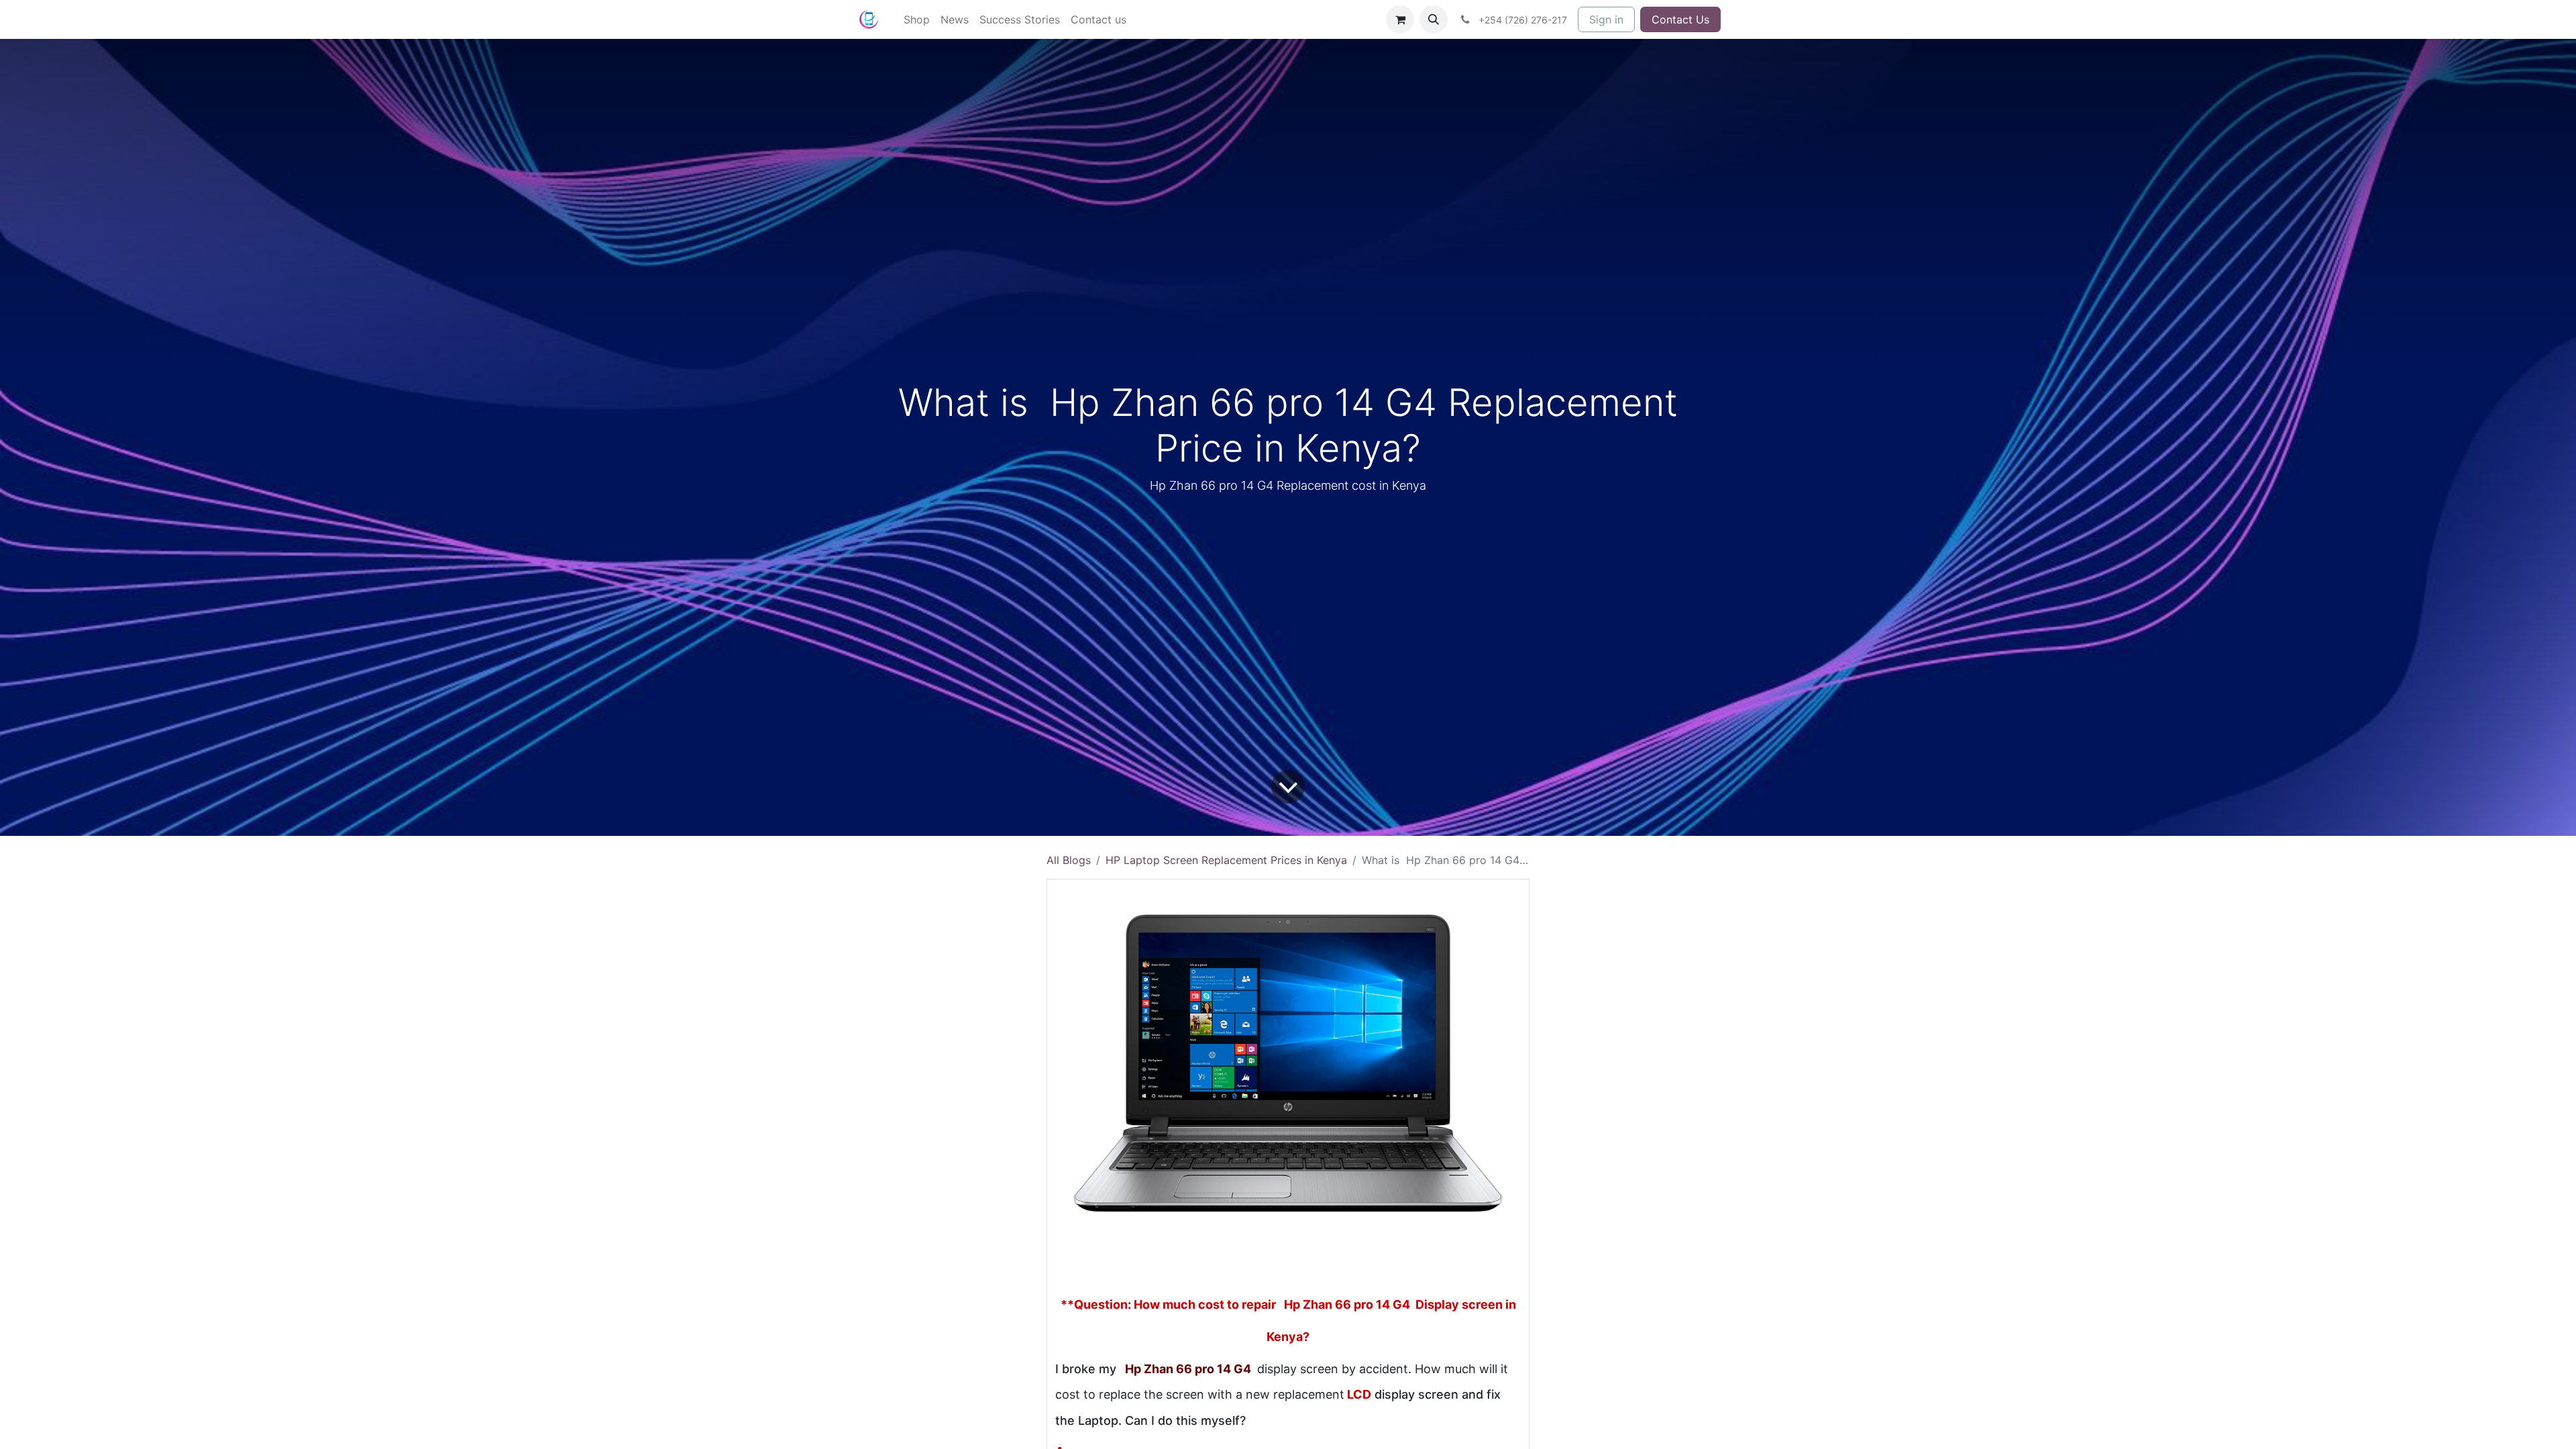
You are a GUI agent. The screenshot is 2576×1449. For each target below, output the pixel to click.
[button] (1434, 19)
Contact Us (1680, 19)
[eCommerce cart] (1400, 19)
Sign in (1606, 19)
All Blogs (1069, 860)
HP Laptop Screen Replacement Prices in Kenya (1226, 860)
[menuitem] (917, 19)
